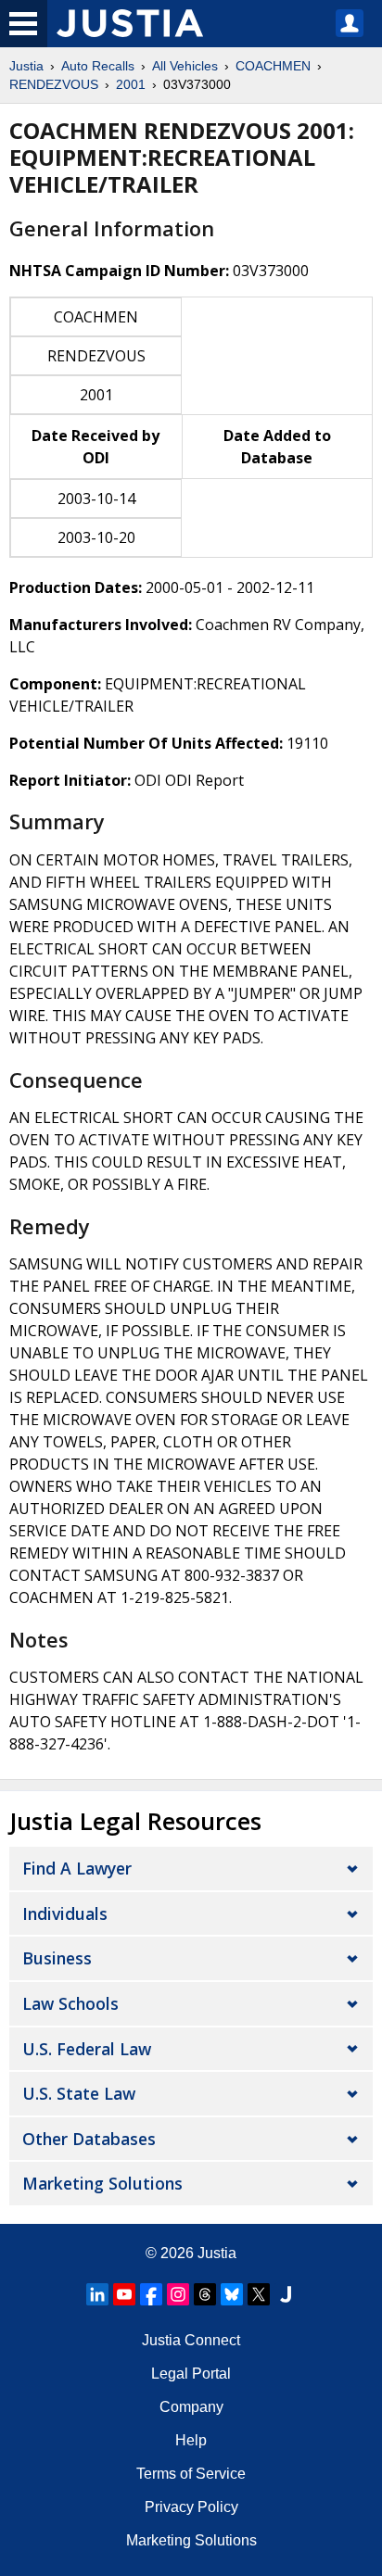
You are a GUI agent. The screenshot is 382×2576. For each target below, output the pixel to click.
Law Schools (70, 2003)
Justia (26, 66)
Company (191, 2407)
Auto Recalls (98, 66)
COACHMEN (273, 66)
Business (57, 1958)
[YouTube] (124, 2294)
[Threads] (205, 2294)
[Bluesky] (232, 2294)
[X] (259, 2294)
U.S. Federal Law (87, 2049)
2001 (131, 84)
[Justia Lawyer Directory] (286, 2294)
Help (191, 2440)
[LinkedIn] (97, 2294)
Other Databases (89, 2139)
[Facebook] (151, 2294)
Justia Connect (191, 2340)
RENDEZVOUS (54, 84)
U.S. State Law (79, 2093)
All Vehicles (185, 66)
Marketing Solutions (102, 2183)
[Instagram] (178, 2294)
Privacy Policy (191, 2507)
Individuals (65, 1913)
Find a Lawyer (77, 1868)
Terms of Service (191, 2474)
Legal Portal (191, 2374)
